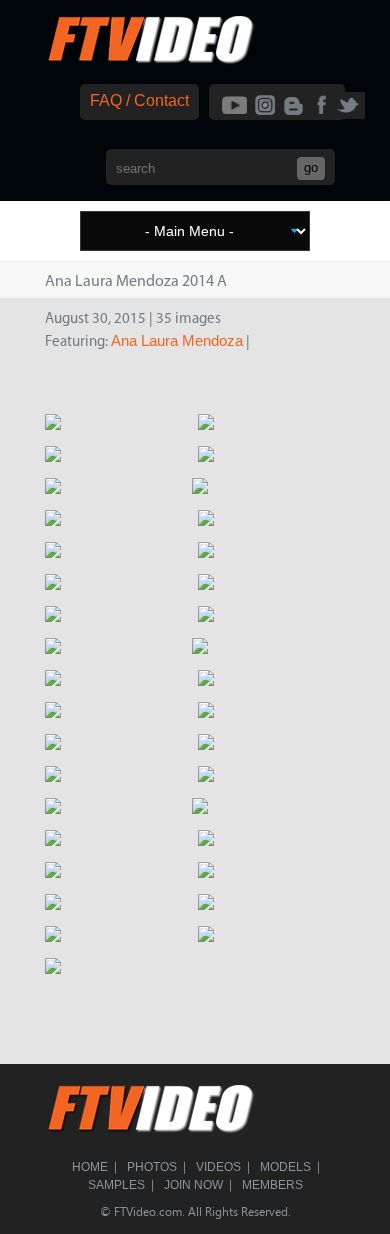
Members (272, 1185)
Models (285, 1167)
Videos (218, 1167)
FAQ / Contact (139, 100)
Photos (152, 1167)
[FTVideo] (150, 59)
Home (90, 1167)
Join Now (193, 1185)
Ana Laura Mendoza (177, 340)
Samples (116, 1185)
